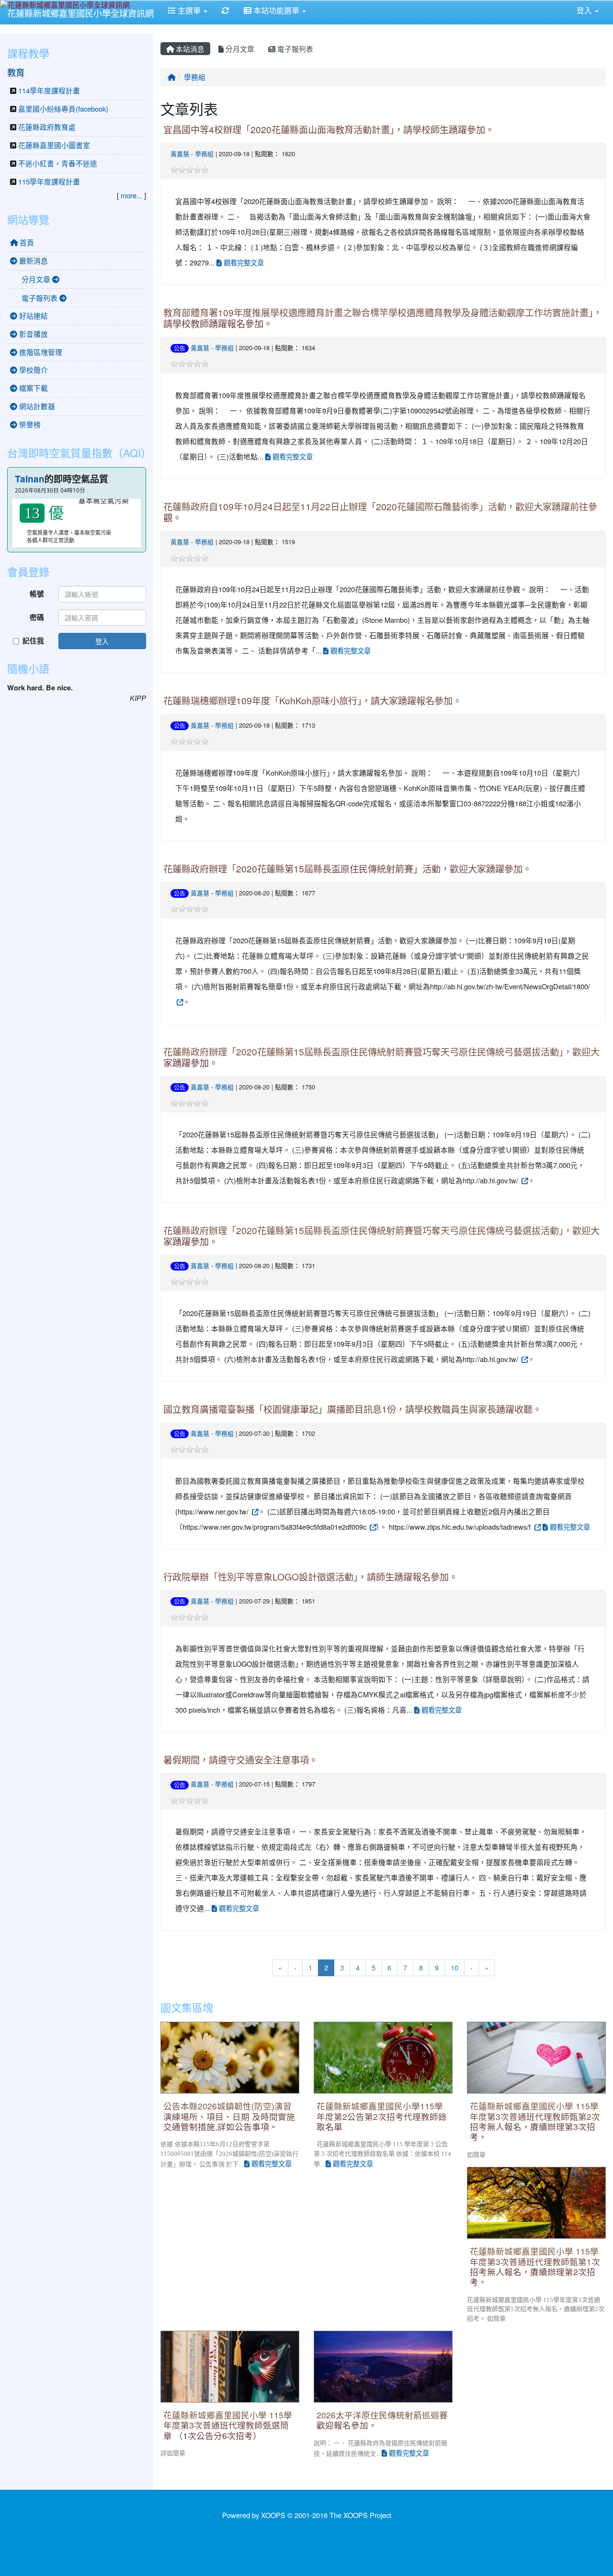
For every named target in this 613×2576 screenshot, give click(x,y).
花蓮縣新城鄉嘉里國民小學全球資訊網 (80, 13)
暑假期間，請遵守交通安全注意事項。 (241, 1759)
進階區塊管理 (40, 352)
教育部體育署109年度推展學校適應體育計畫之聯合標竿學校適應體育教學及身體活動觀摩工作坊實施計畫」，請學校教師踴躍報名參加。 (383, 318)
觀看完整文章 (243, 262)
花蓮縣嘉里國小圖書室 (54, 145)
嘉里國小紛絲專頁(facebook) (63, 109)
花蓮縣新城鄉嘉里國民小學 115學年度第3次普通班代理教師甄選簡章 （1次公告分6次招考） (228, 2425)
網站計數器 (36, 406)
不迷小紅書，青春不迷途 (58, 163)
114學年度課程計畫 (49, 90)
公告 (180, 348)
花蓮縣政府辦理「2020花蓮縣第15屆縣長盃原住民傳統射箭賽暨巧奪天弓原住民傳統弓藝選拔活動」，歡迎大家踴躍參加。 (381, 1057)
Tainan (30, 479)
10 (454, 1967)
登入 (102, 641)
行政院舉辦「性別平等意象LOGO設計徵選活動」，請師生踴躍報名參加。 (311, 1576)
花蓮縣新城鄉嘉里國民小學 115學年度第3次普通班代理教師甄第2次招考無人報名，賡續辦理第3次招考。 (535, 2121)
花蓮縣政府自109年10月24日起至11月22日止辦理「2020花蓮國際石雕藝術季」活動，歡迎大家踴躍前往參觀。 (380, 512)
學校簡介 (33, 370)
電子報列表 (294, 49)
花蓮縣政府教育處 (47, 127)
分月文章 (239, 49)
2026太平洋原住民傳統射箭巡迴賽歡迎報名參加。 (382, 2420)
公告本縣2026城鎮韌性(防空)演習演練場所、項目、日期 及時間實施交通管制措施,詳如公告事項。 (229, 2116)
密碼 (37, 617)
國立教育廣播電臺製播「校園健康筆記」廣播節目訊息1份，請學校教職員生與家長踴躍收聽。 (352, 1409)
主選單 (189, 10)
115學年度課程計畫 (49, 181)
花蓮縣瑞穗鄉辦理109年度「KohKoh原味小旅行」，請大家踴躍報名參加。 (312, 700)
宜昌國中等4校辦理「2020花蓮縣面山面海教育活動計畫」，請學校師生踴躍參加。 (329, 129)
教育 (16, 72)
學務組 (195, 77)
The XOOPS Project (360, 2515)
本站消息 (189, 49)
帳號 (37, 594)
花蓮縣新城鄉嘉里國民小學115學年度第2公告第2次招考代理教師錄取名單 (382, 2116)
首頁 (26, 242)
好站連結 (33, 315)
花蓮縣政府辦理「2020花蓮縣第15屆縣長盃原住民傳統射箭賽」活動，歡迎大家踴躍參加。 (347, 868)
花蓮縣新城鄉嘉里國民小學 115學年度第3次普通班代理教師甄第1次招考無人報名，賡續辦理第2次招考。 (535, 2266)
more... (131, 195)
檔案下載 (33, 388)
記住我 (33, 641)
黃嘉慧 (180, 154)
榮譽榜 (29, 424)
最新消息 (33, 260)
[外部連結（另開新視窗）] (179, 1002)
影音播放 (33, 334)
